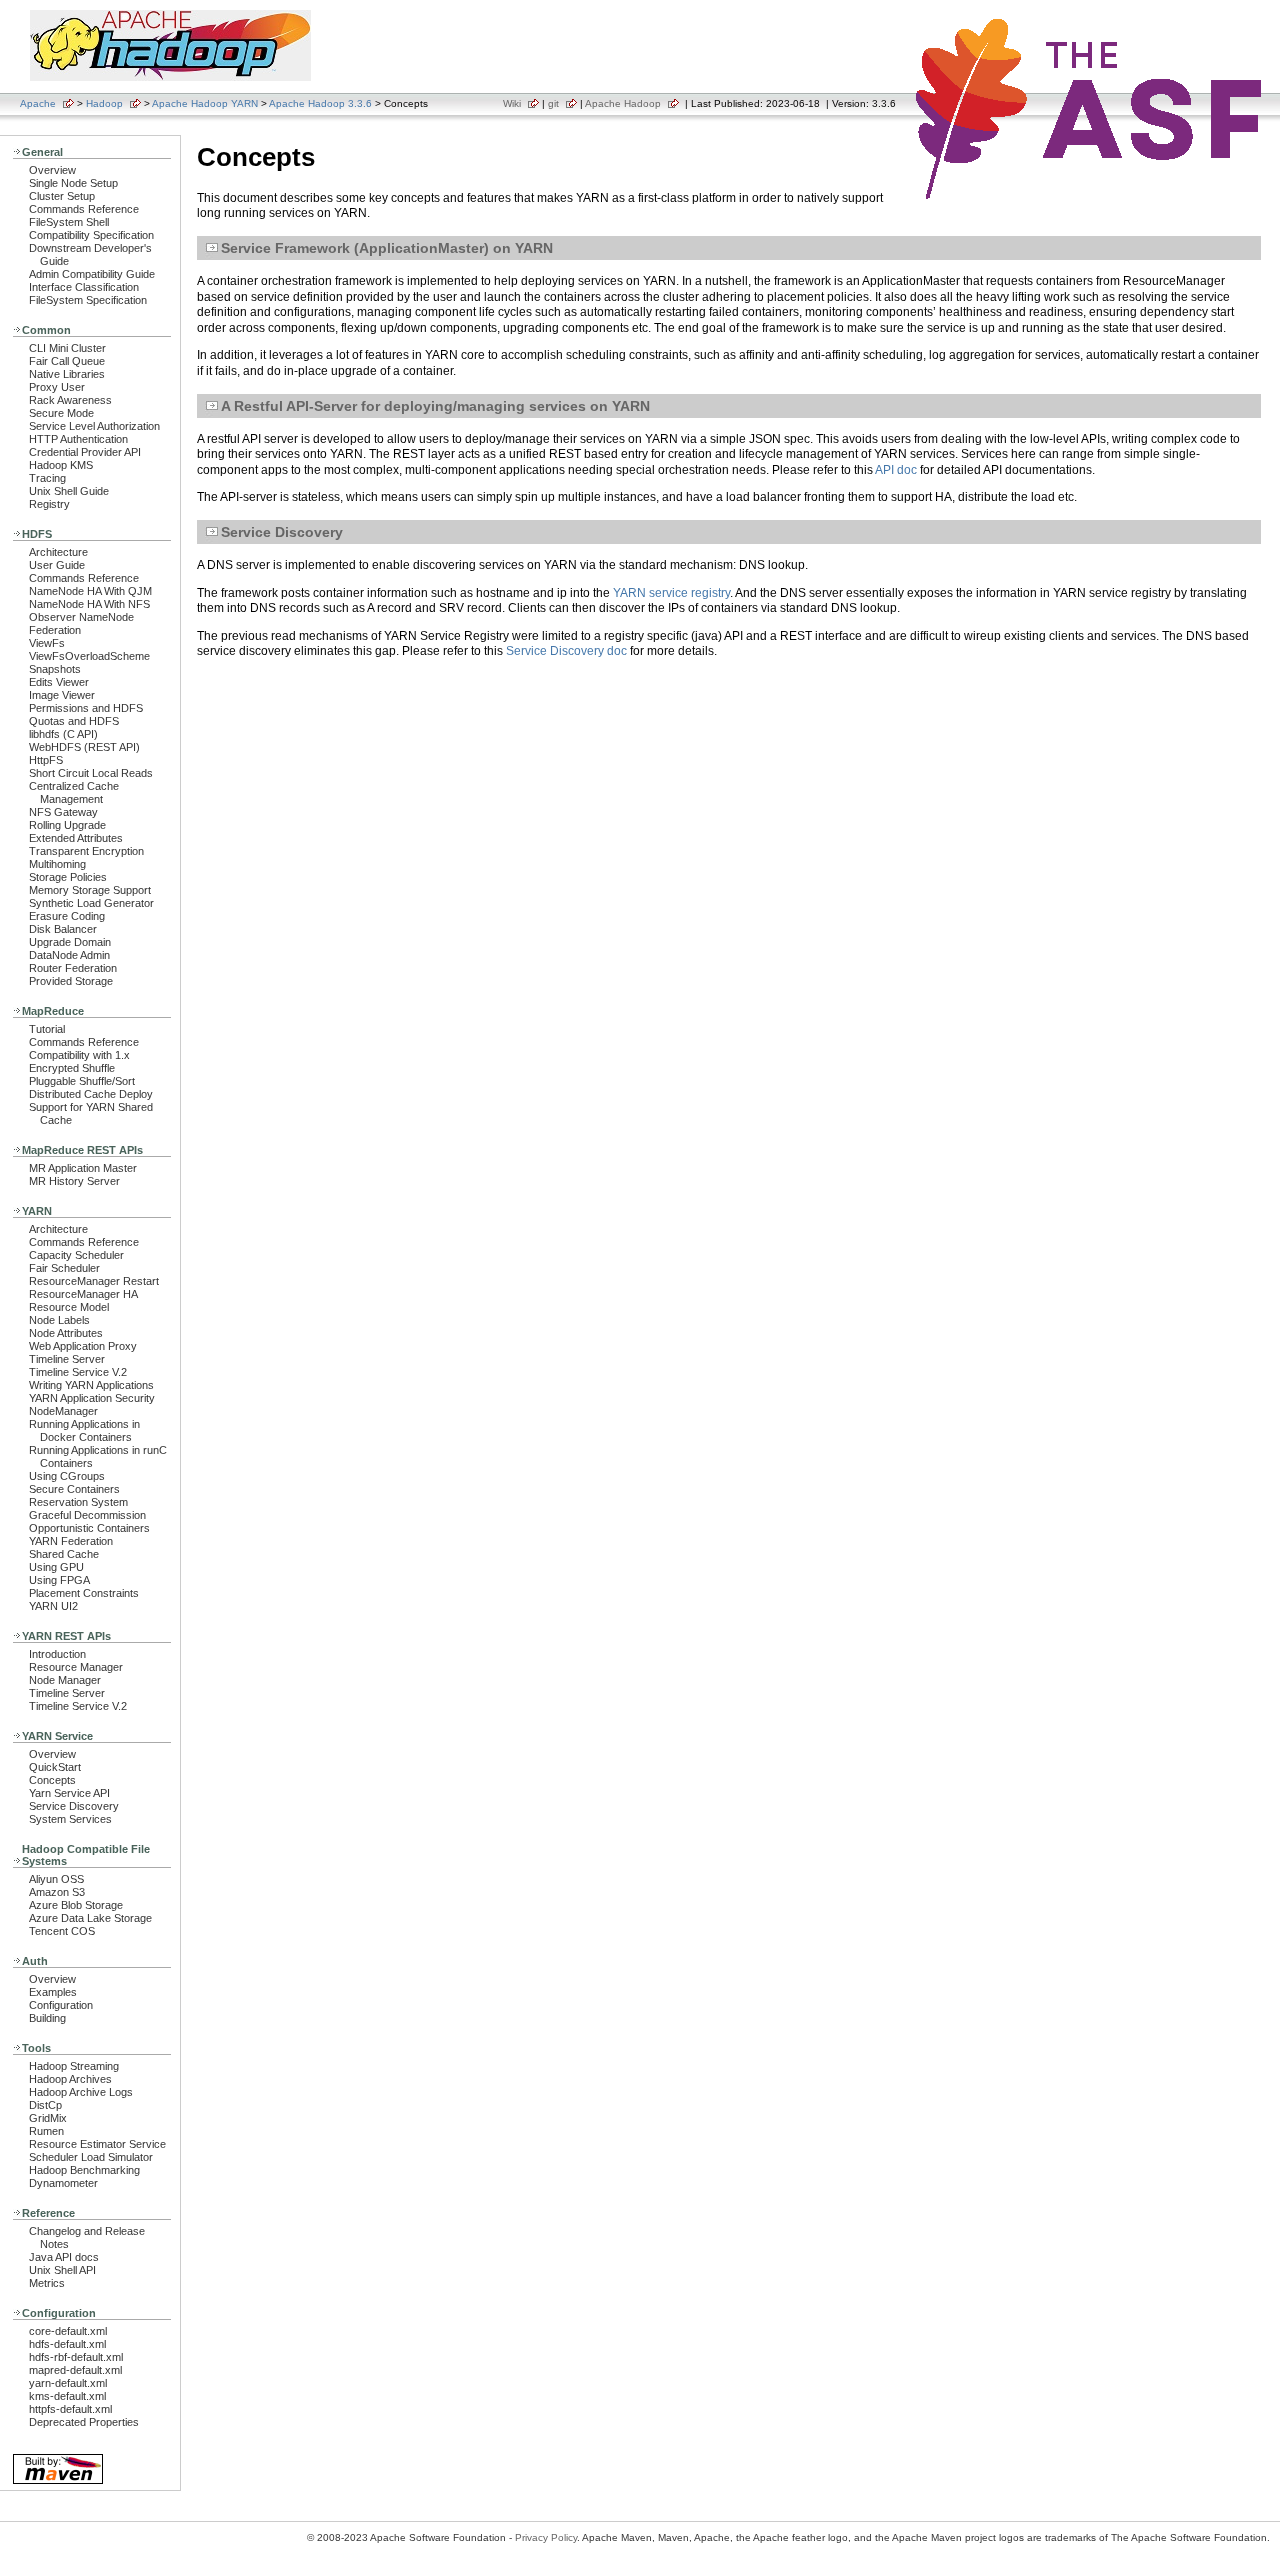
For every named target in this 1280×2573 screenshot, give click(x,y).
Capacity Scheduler (76, 1255)
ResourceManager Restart (94, 1281)
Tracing (47, 478)
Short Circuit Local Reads (91, 773)
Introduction (57, 1654)
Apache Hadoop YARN (205, 103)
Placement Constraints (84, 1593)
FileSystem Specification (88, 300)
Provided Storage (71, 981)
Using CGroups (67, 1476)
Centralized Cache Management (74, 792)
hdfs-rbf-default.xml (76, 2357)
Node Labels (59, 1320)
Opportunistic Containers (89, 1528)
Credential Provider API (85, 452)
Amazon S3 (57, 1892)
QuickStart (55, 1767)
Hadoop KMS (61, 465)
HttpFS (46, 760)
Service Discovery (74, 1806)
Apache (38, 103)
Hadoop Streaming (74, 2066)
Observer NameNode (81, 617)
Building (47, 2018)
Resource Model (69, 1307)
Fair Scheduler (64, 1268)
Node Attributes (66, 1333)
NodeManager (63, 1411)
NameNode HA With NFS (89, 604)
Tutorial (47, 1029)
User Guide (57, 565)
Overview (52, 170)
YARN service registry (671, 593)
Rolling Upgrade (67, 825)
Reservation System (78, 1502)
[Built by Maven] (58, 2482)
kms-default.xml (67, 2396)
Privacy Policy (546, 2537)
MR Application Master (83, 1168)
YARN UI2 (53, 1606)
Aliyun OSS (56, 1879)
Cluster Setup (62, 196)
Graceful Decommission (87, 1515)
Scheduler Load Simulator (91, 2157)
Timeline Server (67, 1359)
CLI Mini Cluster (67, 348)
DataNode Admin (69, 955)
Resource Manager (76, 1667)
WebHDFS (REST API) (84, 747)
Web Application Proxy (83, 1346)
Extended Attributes (76, 838)
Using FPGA (59, 1580)
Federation (55, 630)
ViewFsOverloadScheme (89, 656)
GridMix (48, 2118)
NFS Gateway (63, 812)
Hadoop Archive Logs (81, 2092)
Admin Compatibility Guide (92, 274)
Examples (53, 1992)
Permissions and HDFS (86, 708)
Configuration (61, 2005)
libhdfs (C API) (63, 734)
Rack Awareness (70, 400)
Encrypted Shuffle (72, 1068)
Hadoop (104, 103)
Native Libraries (67, 374)
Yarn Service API (69, 1793)
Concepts (52, 1780)
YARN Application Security (92, 1398)
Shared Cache (64, 1554)
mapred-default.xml (75, 2370)
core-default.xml (68, 2331)
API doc (896, 470)
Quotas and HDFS (74, 721)
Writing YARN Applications (91, 1385)
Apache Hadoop (623, 103)
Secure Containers (74, 1489)
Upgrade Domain (70, 942)
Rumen (46, 2131)
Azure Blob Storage (76, 1905)
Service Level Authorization (94, 426)
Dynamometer (63, 2183)
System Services (70, 1819)
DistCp (45, 2105)
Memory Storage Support (90, 890)
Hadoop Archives (70, 2079)
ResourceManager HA (83, 1294)
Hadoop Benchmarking (84, 2170)
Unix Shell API (62, 2270)
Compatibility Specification (91, 235)
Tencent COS (62, 1931)
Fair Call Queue (67, 361)
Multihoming (57, 864)
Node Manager (65, 1680)
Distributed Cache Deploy (91, 1094)
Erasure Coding (67, 916)
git (553, 103)
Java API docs (64, 2257)
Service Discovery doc (566, 651)
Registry (49, 504)
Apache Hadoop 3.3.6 (320, 103)
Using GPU (56, 1567)
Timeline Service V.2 (78, 1372)
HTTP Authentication (78, 439)
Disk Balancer (63, 929)
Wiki (512, 103)
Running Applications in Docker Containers (84, 1430)
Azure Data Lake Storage (90, 1918)
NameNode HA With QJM (90, 591)
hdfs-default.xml (67, 2344)
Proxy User (57, 387)
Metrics (47, 2283)
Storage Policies (68, 877)
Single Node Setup (73, 183)
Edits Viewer (59, 682)
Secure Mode (61, 413)
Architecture (58, 552)
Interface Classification (84, 287)
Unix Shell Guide (69, 491)
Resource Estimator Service (97, 2144)
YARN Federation (71, 1541)
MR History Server (74, 1181)
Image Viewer (62, 695)
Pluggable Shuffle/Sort (82, 1081)
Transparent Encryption (86, 851)
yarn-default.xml (68, 2383)
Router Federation (73, 968)
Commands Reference (84, 209)
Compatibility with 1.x (79, 1055)
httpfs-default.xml (70, 2409)
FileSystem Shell (69, 222)
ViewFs (47, 643)
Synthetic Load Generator (91, 903)
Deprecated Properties (84, 2422)
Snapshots (55, 669)
